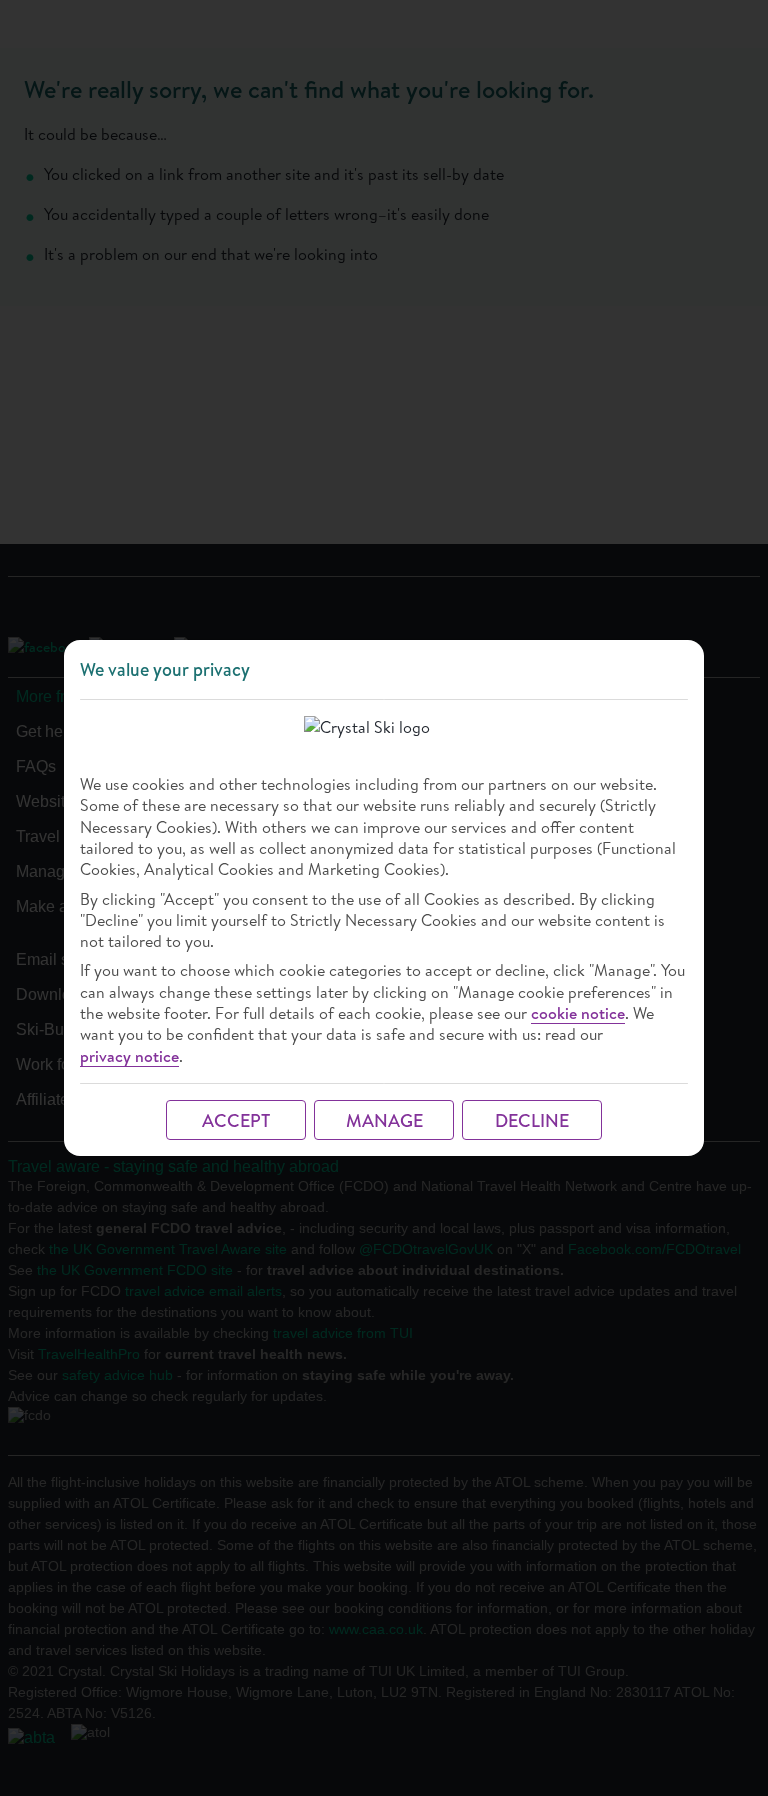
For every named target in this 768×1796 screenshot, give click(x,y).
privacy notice (129, 1056)
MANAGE (384, 1120)
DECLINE (532, 1120)
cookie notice (578, 1013)
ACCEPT (236, 1120)
